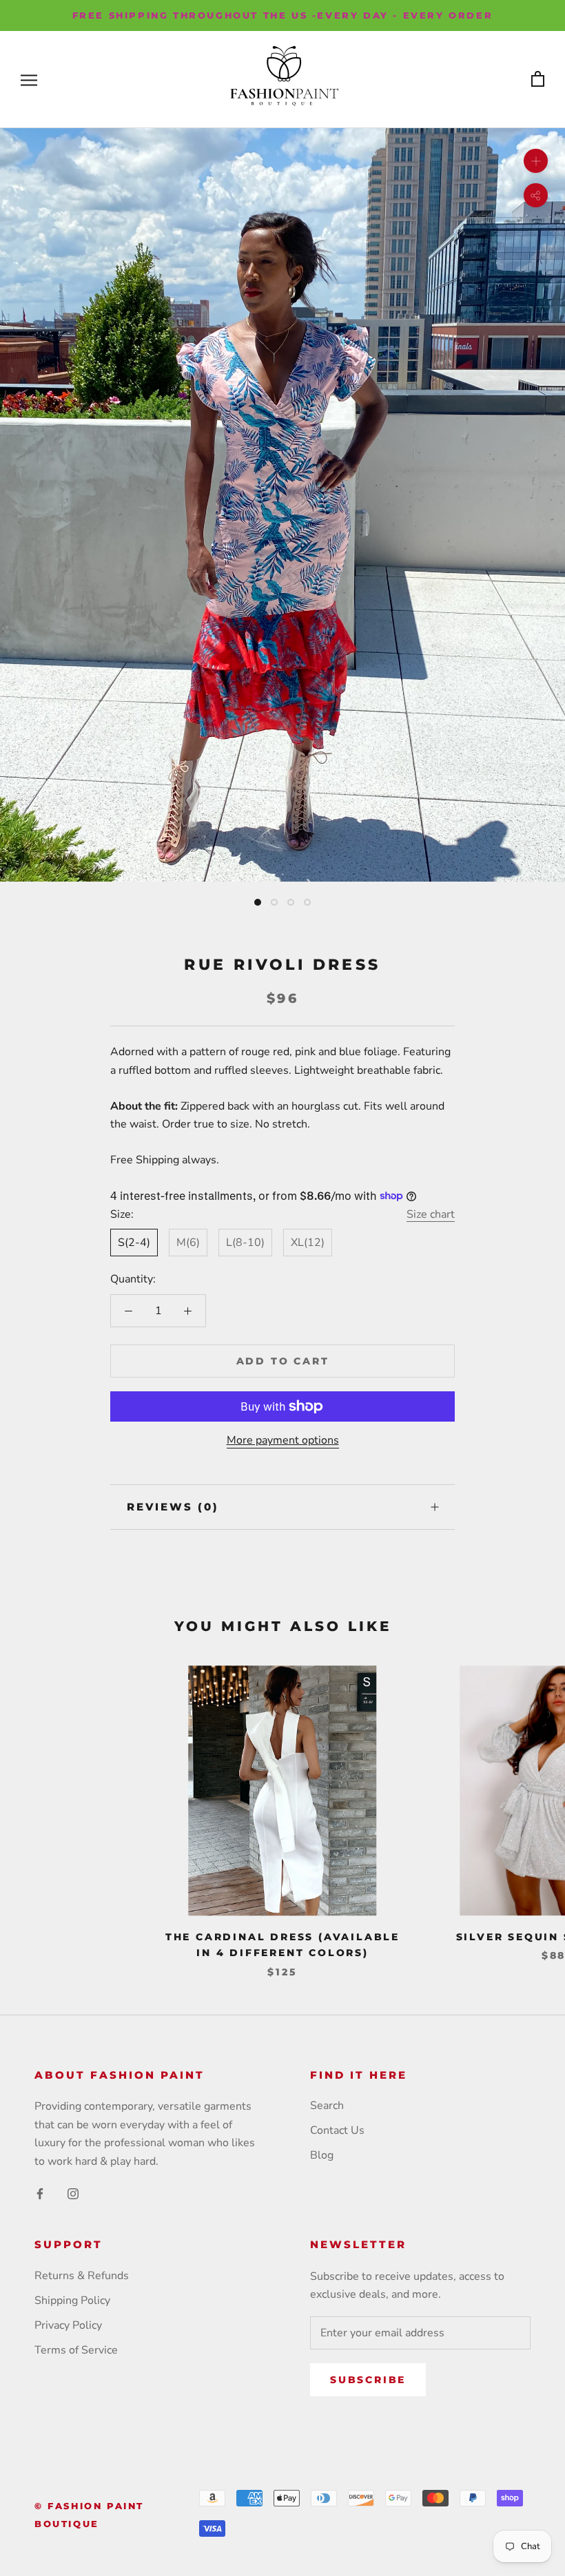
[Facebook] (40, 2193)
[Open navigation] (29, 80)
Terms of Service (76, 2350)
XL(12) (308, 1243)
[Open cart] (538, 80)
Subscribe (368, 2380)
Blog (322, 2155)
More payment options (283, 1440)
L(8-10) (245, 1243)
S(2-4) (134, 1243)
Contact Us (337, 2130)
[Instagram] (73, 2193)
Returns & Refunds (82, 2276)
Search (327, 2106)
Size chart (431, 1214)
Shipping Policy (72, 2300)
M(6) (188, 1243)
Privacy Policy (68, 2325)
